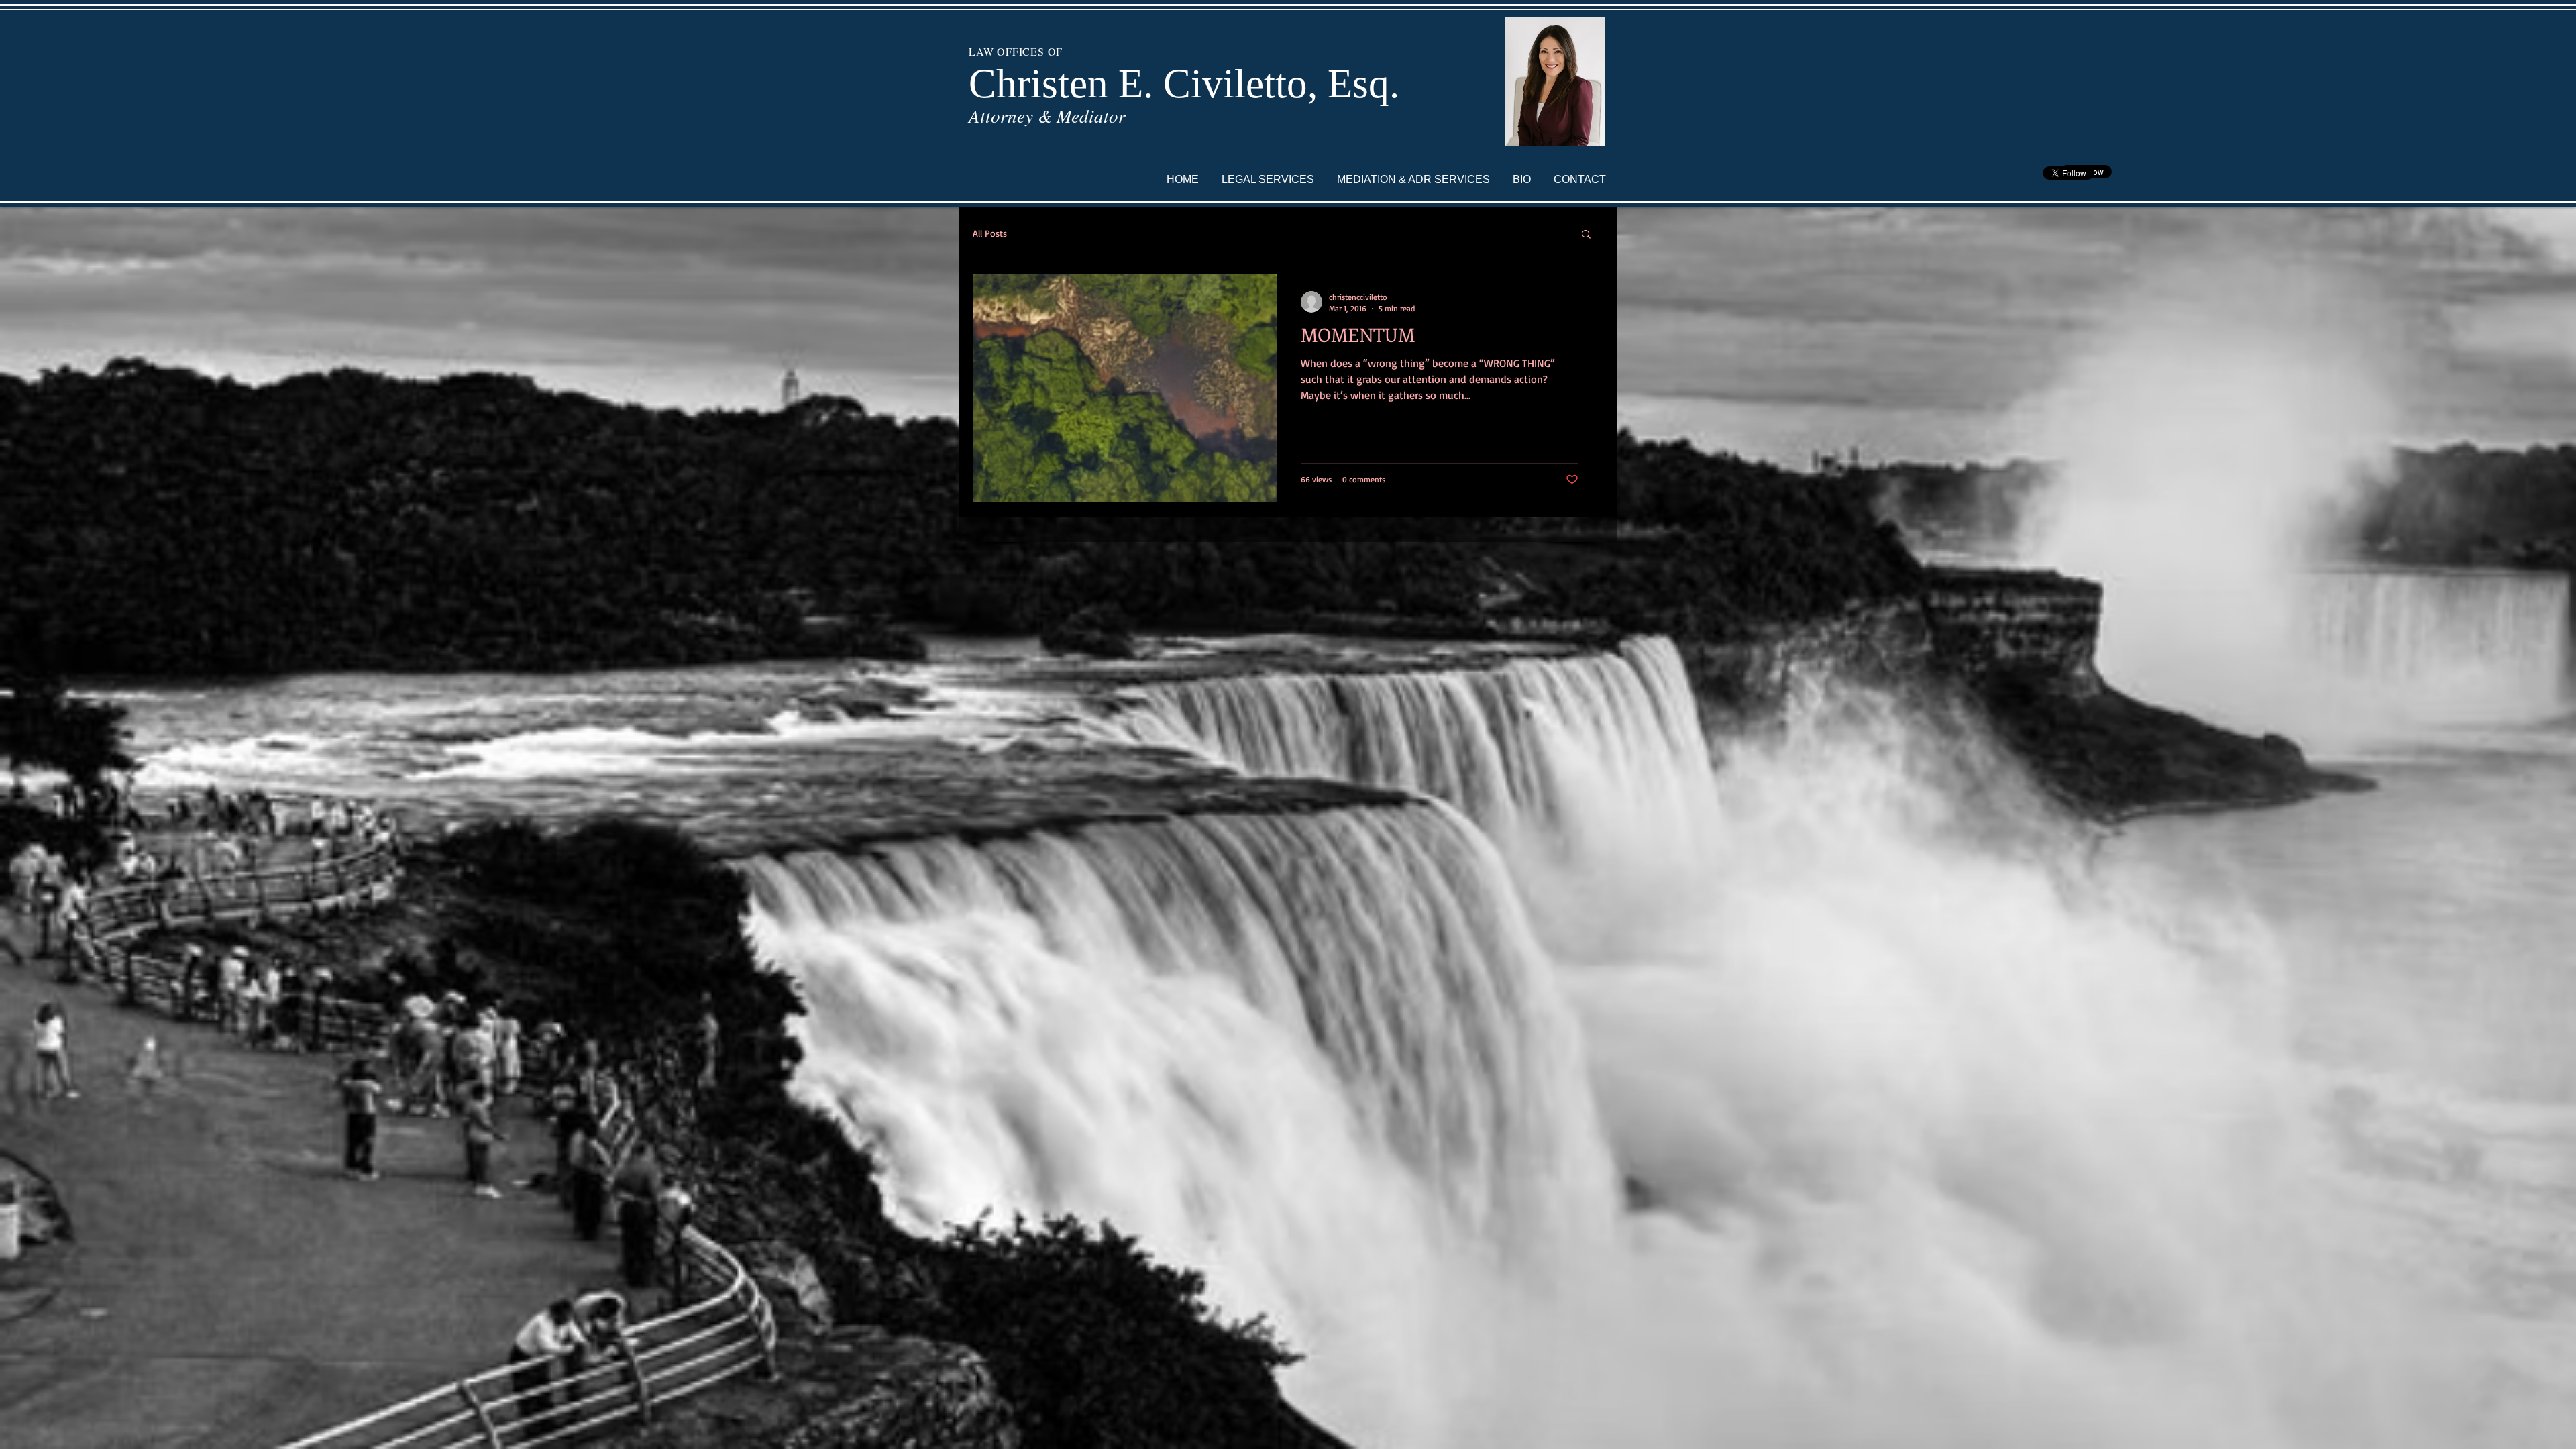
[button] (1586, 235)
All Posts (990, 233)
